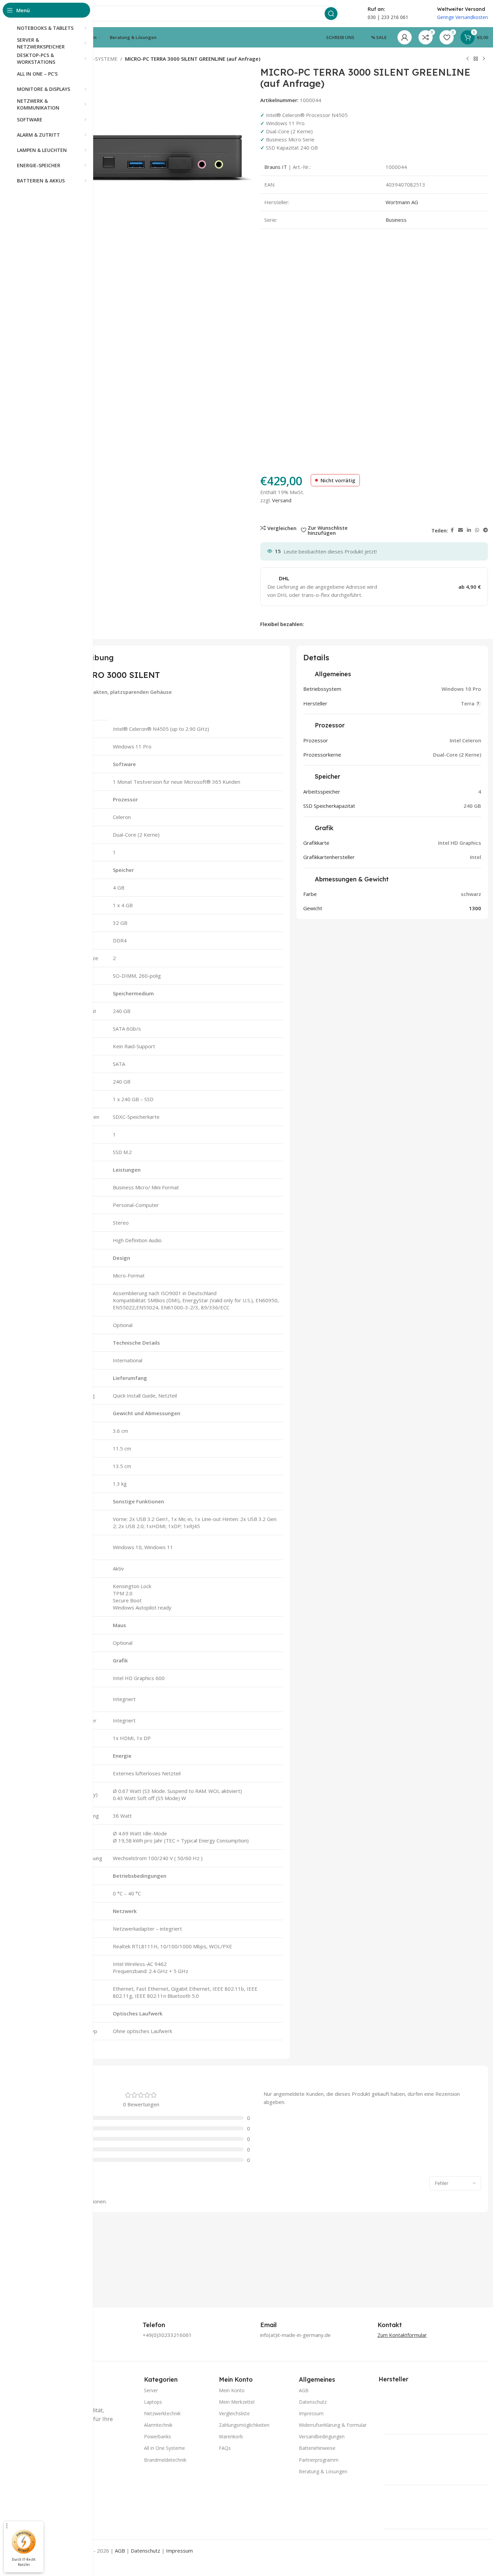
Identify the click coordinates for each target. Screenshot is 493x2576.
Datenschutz (313, 2402)
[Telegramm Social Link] (486, 530)
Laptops (153, 2402)
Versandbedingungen (322, 2436)
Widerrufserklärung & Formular (333, 2425)
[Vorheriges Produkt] (468, 59)
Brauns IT (276, 167)
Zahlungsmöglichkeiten (244, 2425)
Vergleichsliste (234, 2413)
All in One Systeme (165, 2448)
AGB (304, 2390)
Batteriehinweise (317, 2448)
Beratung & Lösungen (323, 2471)
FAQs (225, 2448)
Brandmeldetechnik (165, 2460)
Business (396, 220)
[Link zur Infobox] (161, 2325)
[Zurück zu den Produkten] (476, 59)
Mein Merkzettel (237, 2402)
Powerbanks (158, 2436)
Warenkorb (231, 2436)
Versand (282, 500)
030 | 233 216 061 (388, 17)
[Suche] (331, 14)
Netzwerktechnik (162, 2413)
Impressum (311, 2413)
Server (151, 2390)
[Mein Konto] (405, 37)
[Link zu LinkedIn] (469, 530)
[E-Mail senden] (460, 530)
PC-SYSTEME (102, 59)
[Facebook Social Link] (452, 530)
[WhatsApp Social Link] (477, 530)
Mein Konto (232, 2390)
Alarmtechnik (158, 2425)
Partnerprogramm (319, 2460)
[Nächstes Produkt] (484, 59)
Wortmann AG (402, 202)
